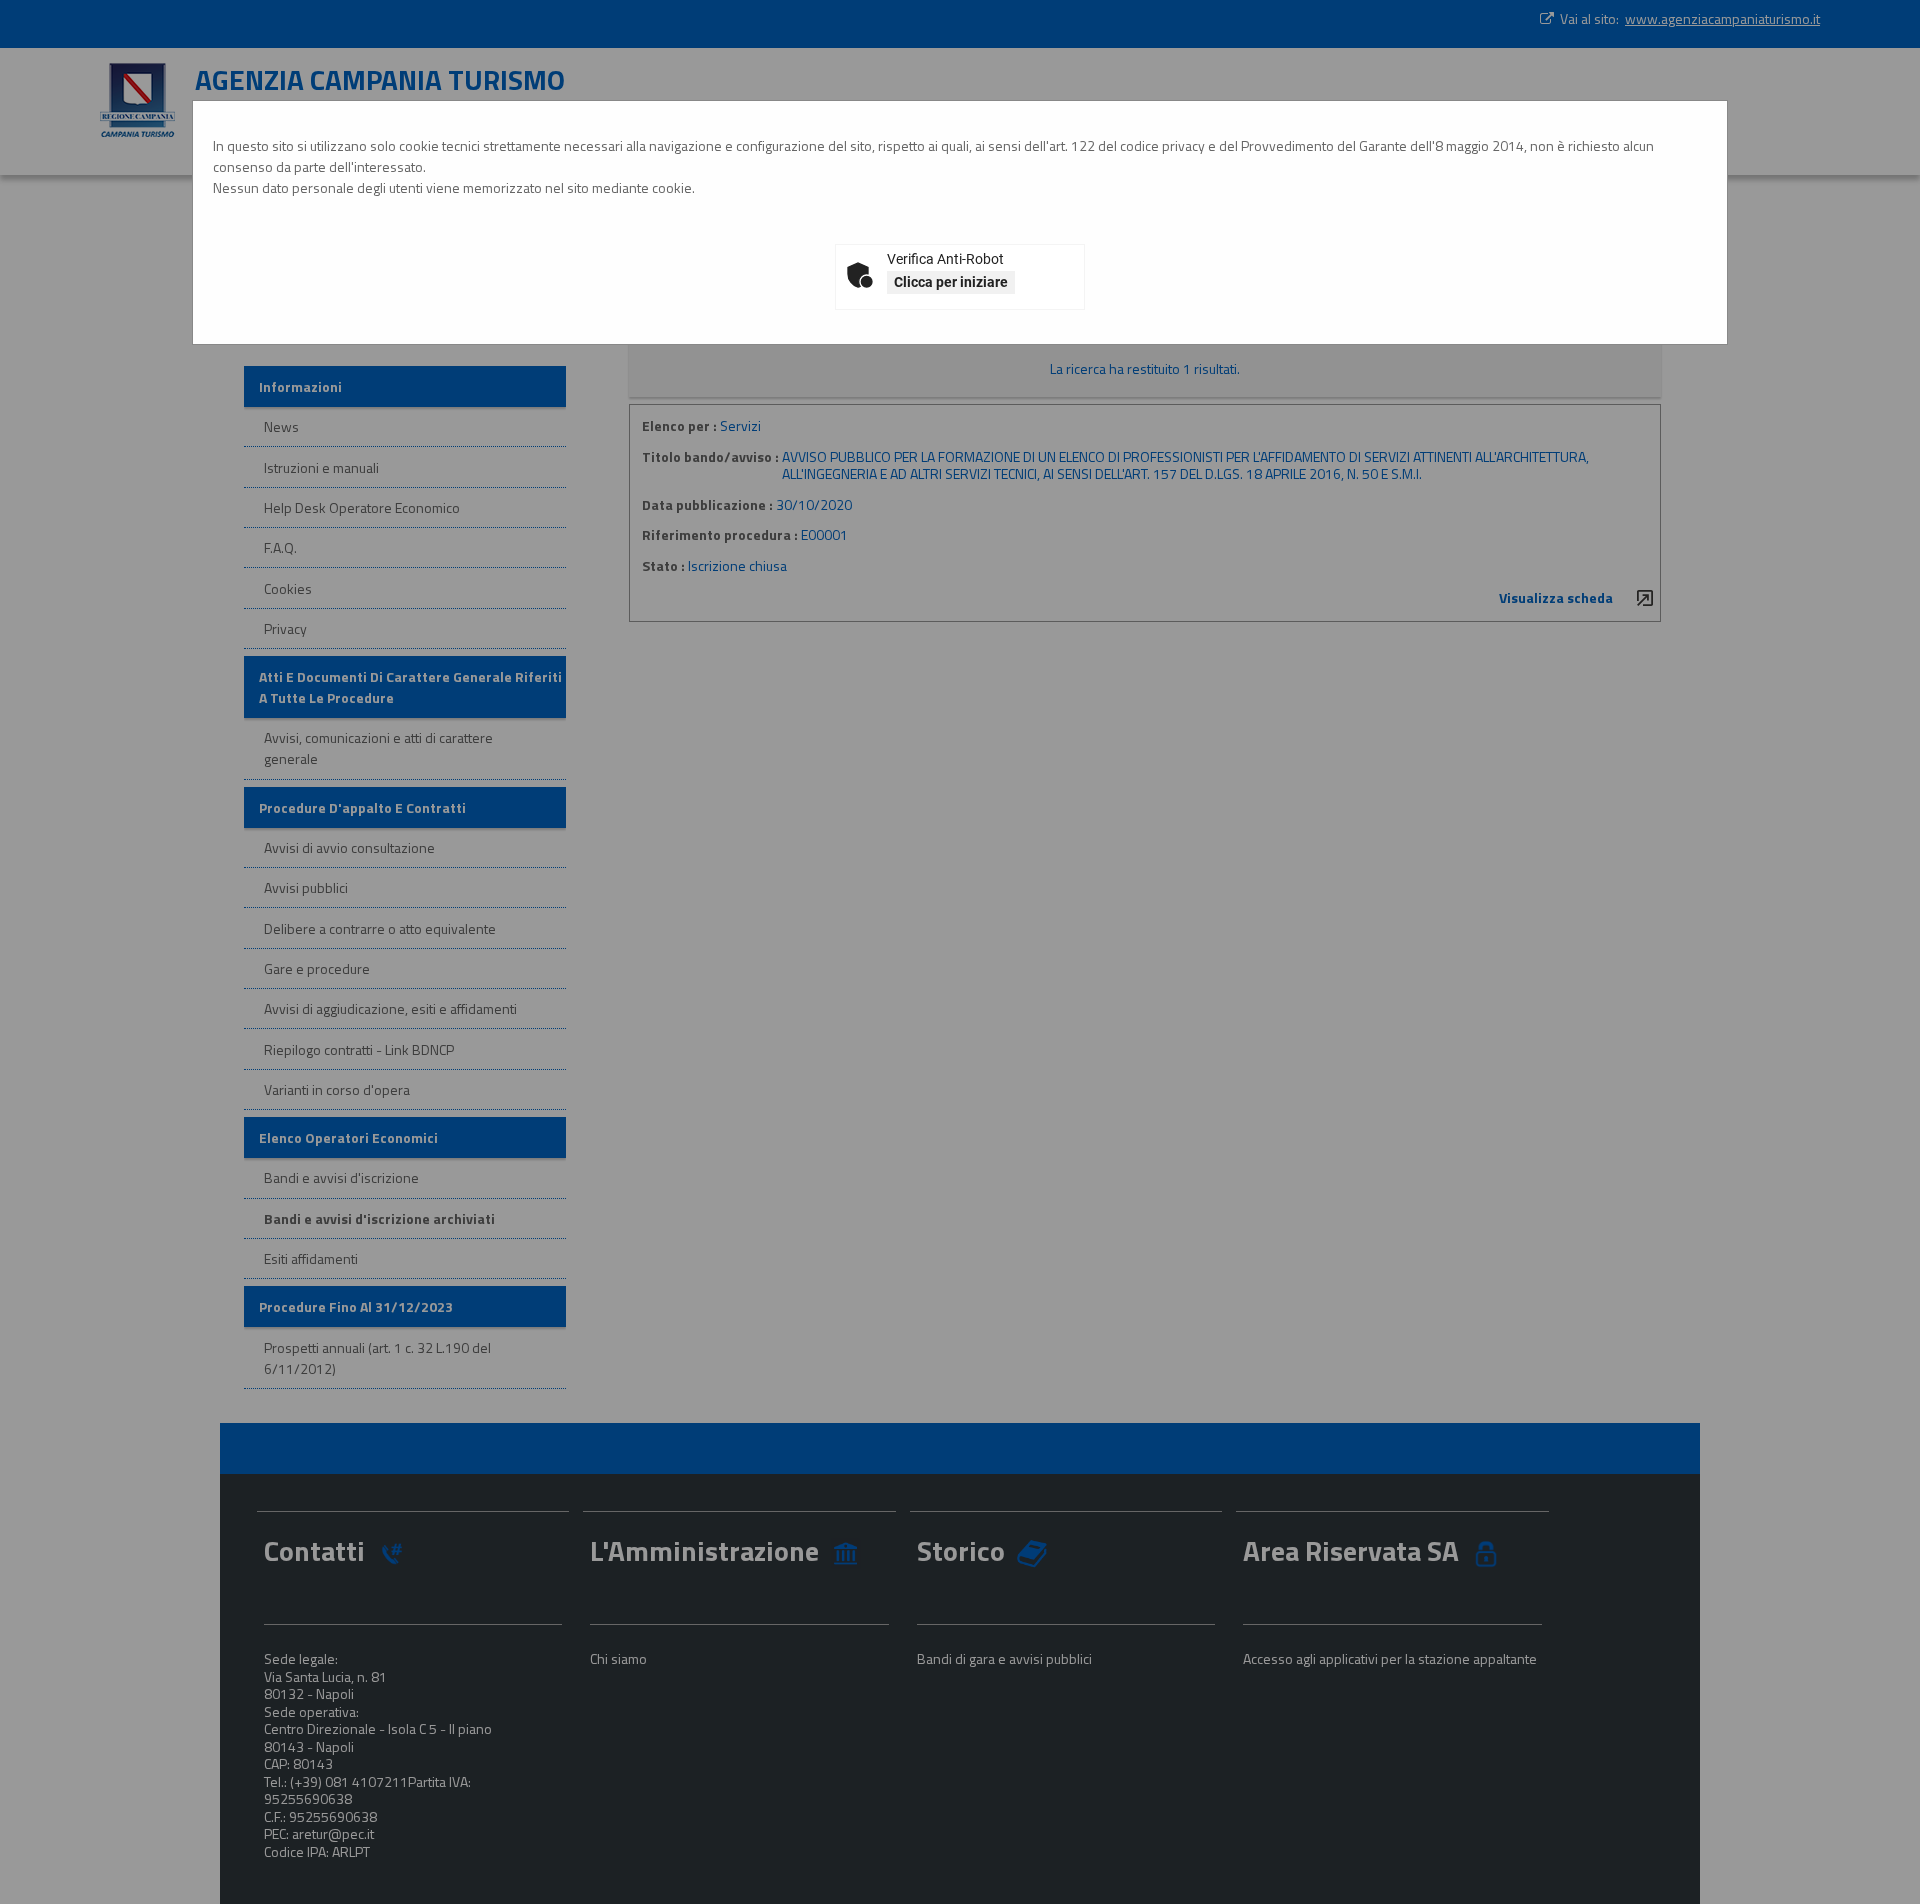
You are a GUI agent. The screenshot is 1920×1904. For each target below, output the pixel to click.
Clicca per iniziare (951, 282)
